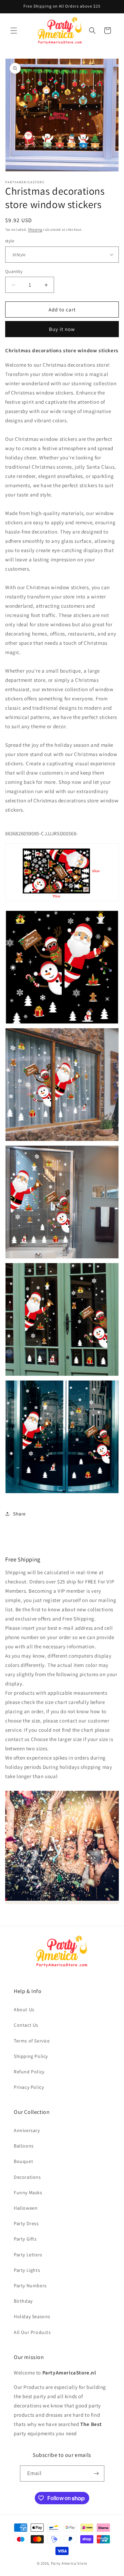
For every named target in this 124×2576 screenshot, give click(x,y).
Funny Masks (28, 2193)
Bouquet (23, 2161)
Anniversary (27, 2130)
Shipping (35, 230)
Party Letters (28, 2255)
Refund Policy (29, 2072)
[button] (14, 31)
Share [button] (19, 1514)
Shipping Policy (31, 2056)
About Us (24, 2010)
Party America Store (69, 2563)
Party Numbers (30, 2286)
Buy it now (62, 329)
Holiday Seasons (32, 2316)
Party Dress (26, 2223)
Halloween (26, 2208)
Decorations (27, 2177)
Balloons (24, 2146)
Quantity (14, 271)
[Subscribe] (96, 2474)
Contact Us (26, 2025)
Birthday (23, 2301)
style (10, 241)
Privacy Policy (29, 2087)
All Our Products (32, 2332)
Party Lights (27, 2270)
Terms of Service (32, 2041)
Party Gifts (25, 2239)
